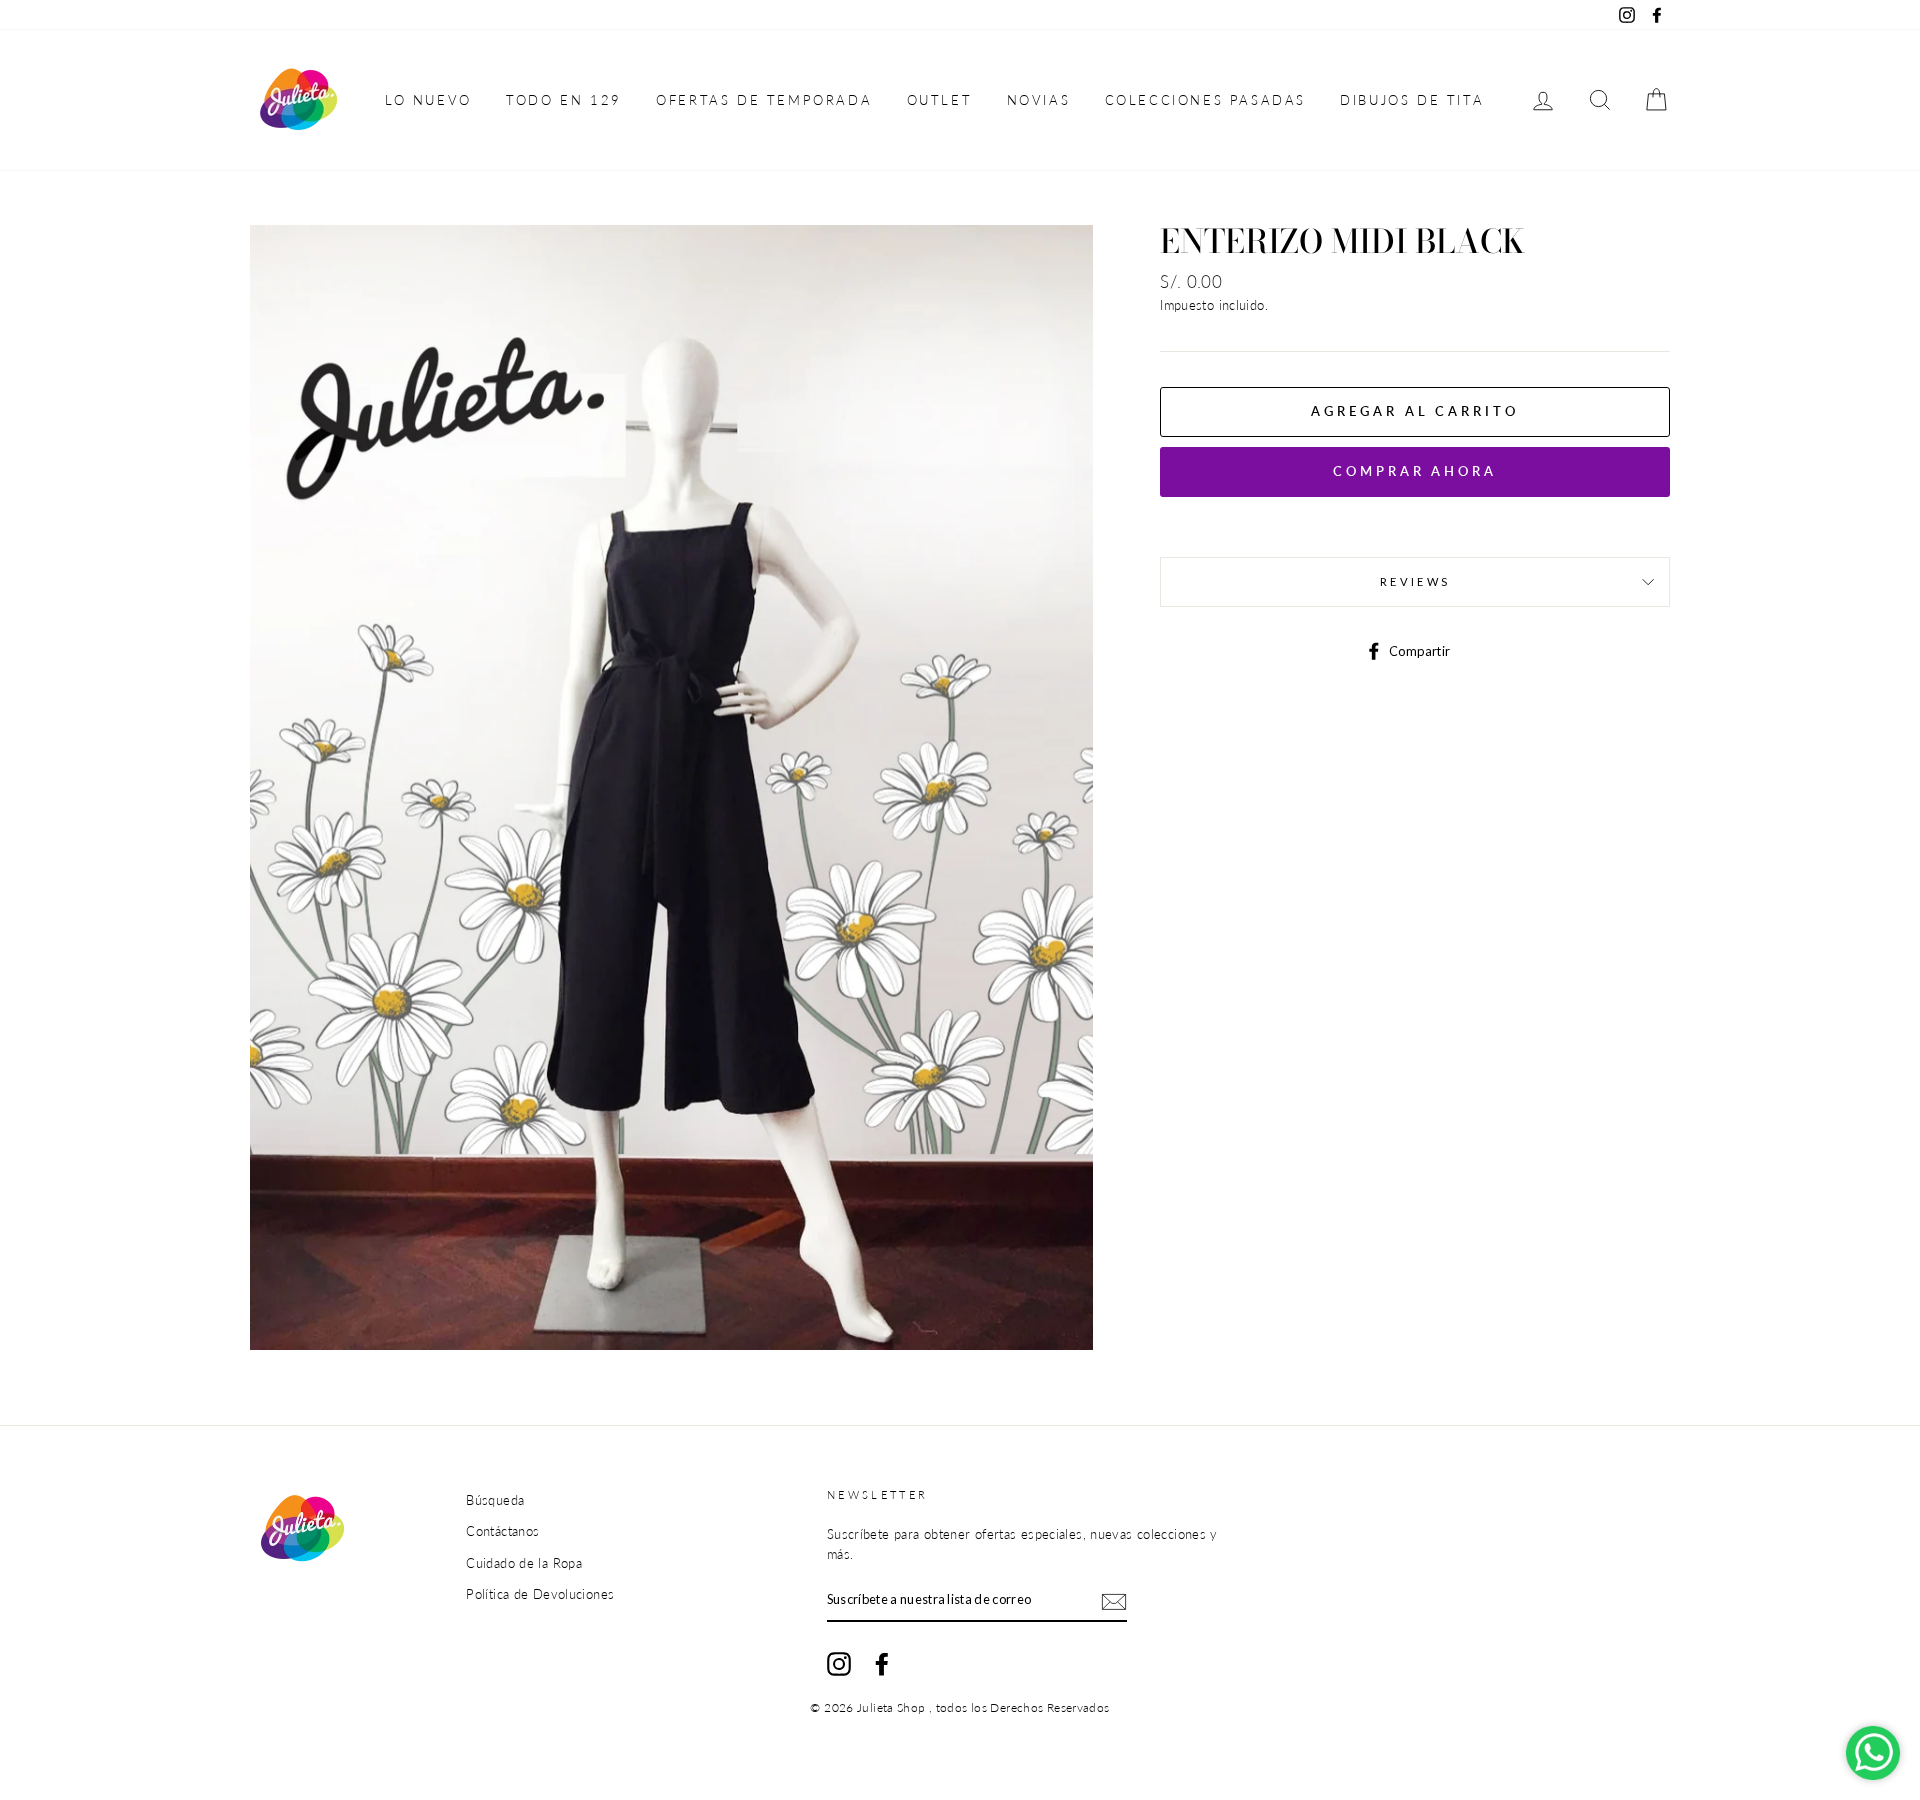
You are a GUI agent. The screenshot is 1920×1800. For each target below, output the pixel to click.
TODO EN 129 (564, 100)
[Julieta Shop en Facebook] (882, 1664)
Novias (1039, 100)
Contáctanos (502, 1531)
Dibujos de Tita (1412, 100)
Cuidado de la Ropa (524, 1563)
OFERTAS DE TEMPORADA (764, 100)
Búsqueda (495, 1500)
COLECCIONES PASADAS (1205, 100)
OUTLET (940, 100)
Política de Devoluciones (540, 1594)
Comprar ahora (1415, 471)
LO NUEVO (428, 100)
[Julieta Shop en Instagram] (839, 1664)
